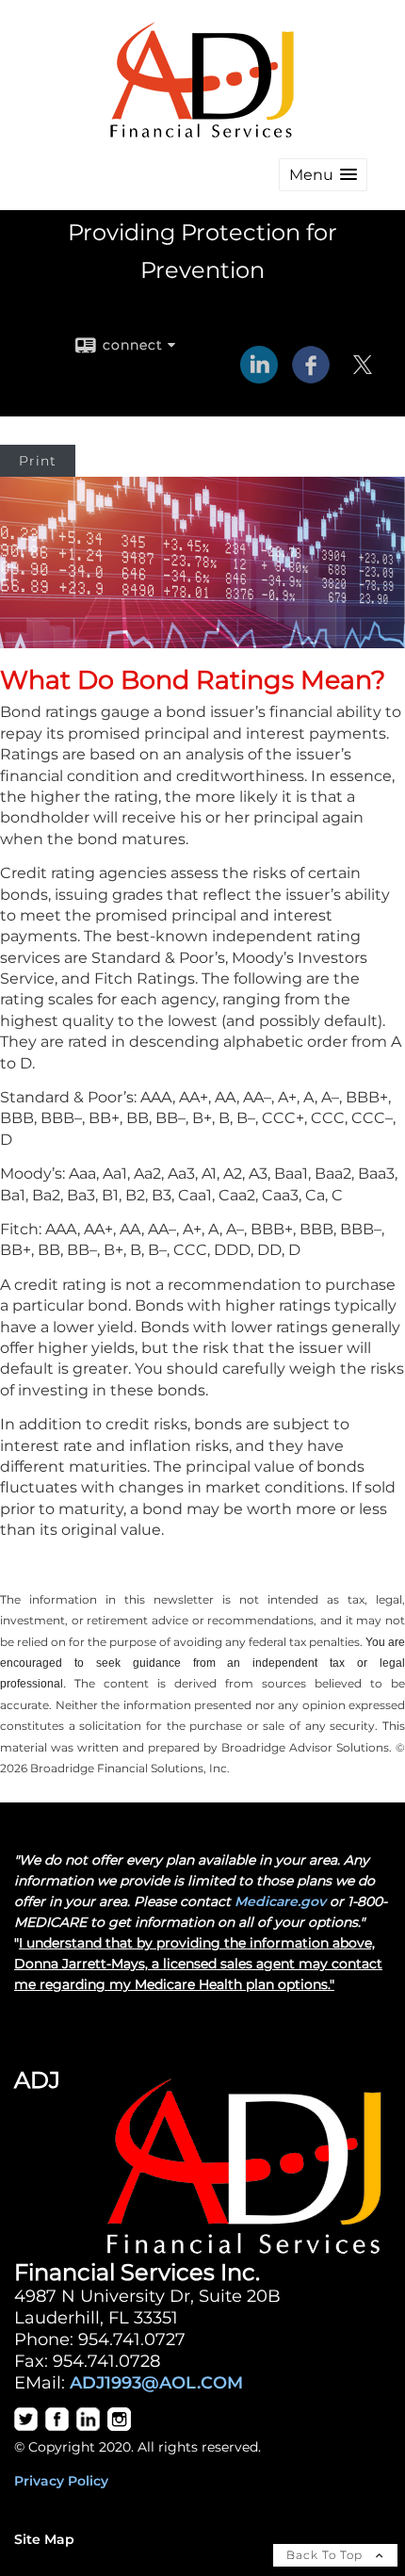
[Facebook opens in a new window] (311, 377)
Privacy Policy (61, 2481)
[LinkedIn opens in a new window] (259, 377)
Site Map (44, 2539)
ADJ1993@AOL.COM (156, 2382)
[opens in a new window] (26, 2426)
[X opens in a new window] (363, 377)
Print (38, 461)
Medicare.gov (280, 1901)
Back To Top (326, 2555)
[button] (323, 175)
